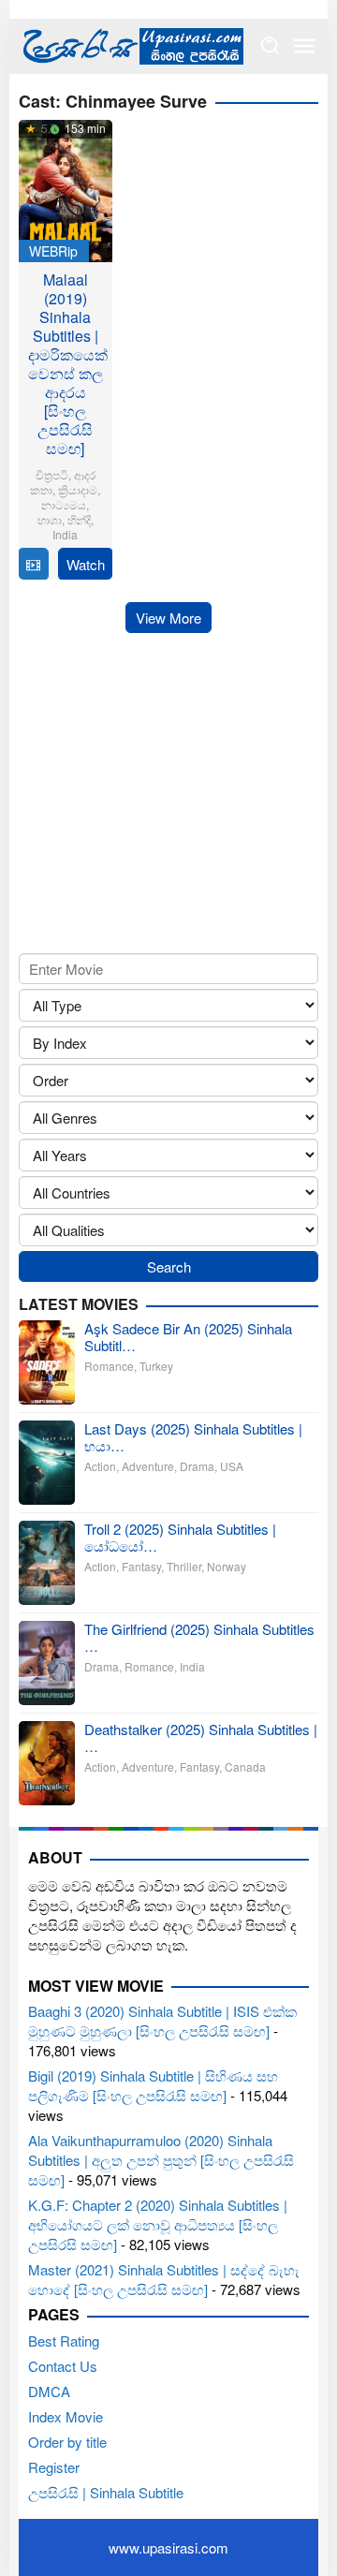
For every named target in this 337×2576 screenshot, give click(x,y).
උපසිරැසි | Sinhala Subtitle (106, 2492)
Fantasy (141, 1566)
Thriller (184, 1566)
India (65, 534)
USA (232, 1466)
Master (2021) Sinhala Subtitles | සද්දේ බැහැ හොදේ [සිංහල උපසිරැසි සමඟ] (164, 2279)
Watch (86, 564)
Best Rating (64, 2340)
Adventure (148, 1466)
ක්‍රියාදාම (78, 489)
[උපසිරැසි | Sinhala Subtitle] (131, 44)
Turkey (156, 1366)
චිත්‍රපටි (52, 474)
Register (54, 2467)
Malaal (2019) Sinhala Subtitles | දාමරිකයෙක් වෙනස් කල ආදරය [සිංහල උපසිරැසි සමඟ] (68, 364)
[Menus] (304, 46)
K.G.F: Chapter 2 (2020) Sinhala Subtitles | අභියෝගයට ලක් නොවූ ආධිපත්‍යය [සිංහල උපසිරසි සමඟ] (158, 2224)
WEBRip (53, 251)
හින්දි (79, 519)
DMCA (49, 2391)
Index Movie (66, 2416)
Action (100, 1466)
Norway (227, 1566)
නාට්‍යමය (64, 504)
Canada (245, 1766)
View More (168, 618)
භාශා (50, 519)
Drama (197, 1466)
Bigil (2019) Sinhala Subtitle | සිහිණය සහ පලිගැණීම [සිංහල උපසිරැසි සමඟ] (153, 2085)
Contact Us (63, 2366)
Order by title (67, 2442)
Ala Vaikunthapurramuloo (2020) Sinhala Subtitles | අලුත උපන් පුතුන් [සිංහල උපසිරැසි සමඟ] (161, 2160)
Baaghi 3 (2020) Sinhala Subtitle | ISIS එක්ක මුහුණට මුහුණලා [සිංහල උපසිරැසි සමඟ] (162, 2021)
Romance (109, 1366)
